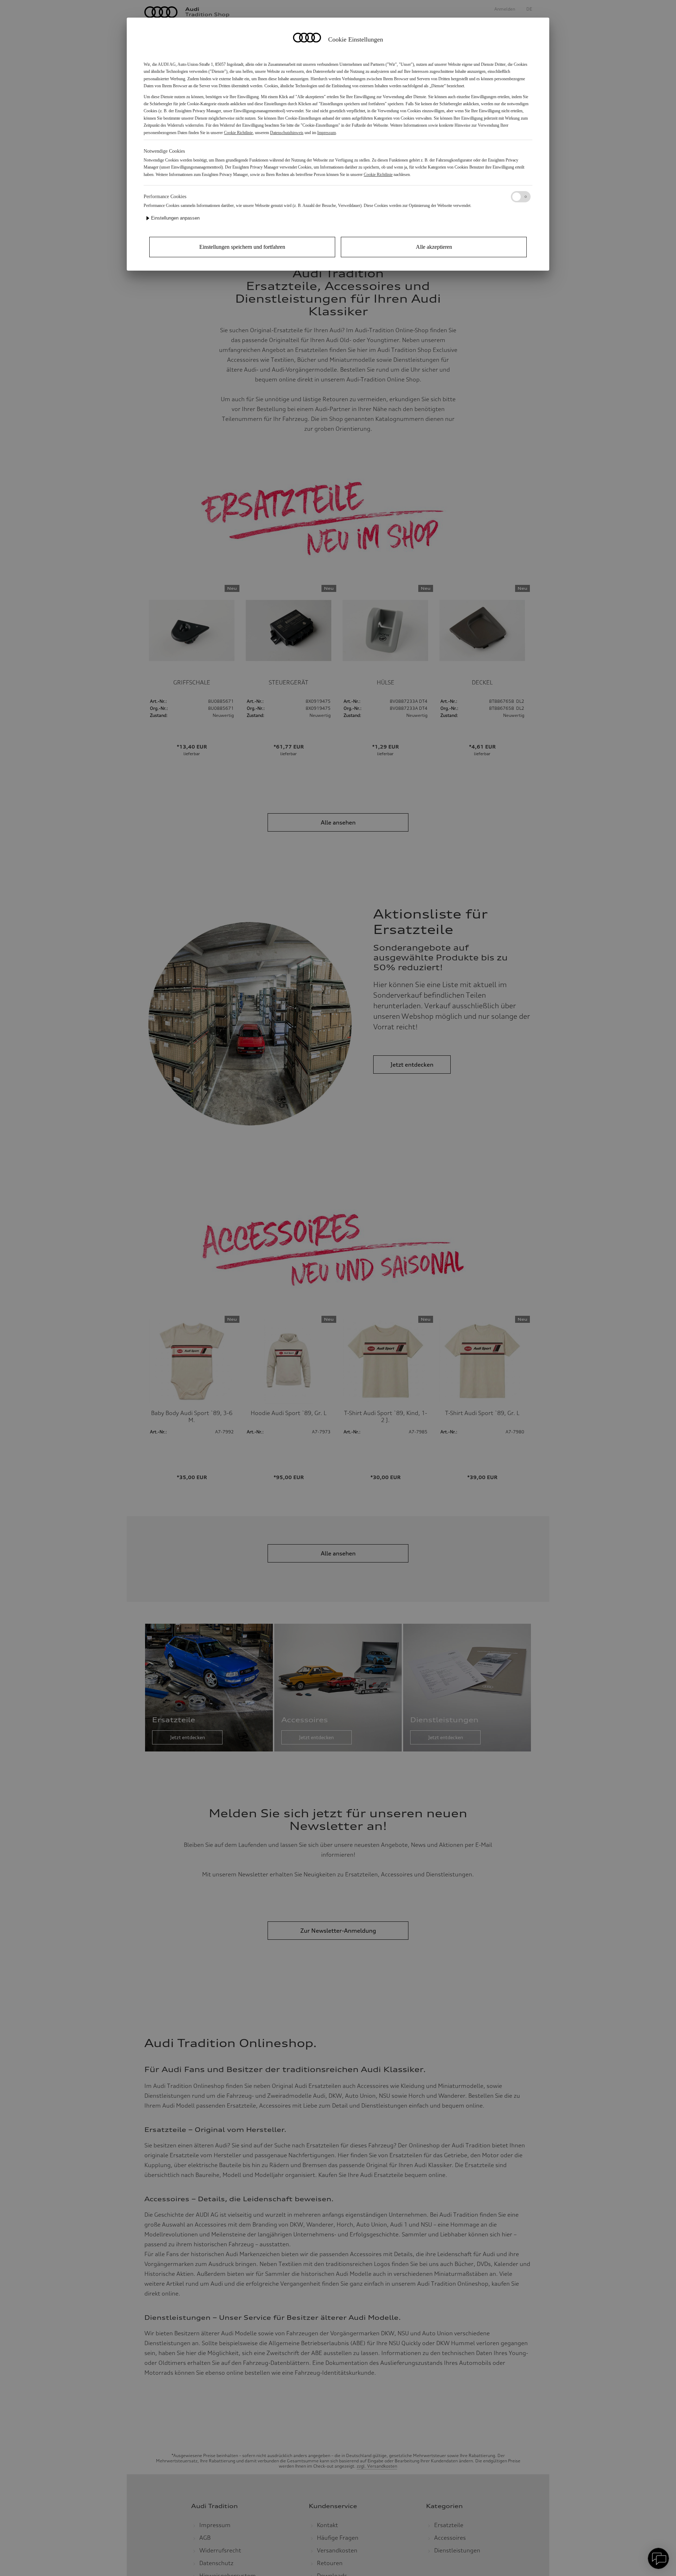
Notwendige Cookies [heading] (164, 151)
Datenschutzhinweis (287, 133)
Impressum (327, 133)
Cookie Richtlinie (238, 133)
